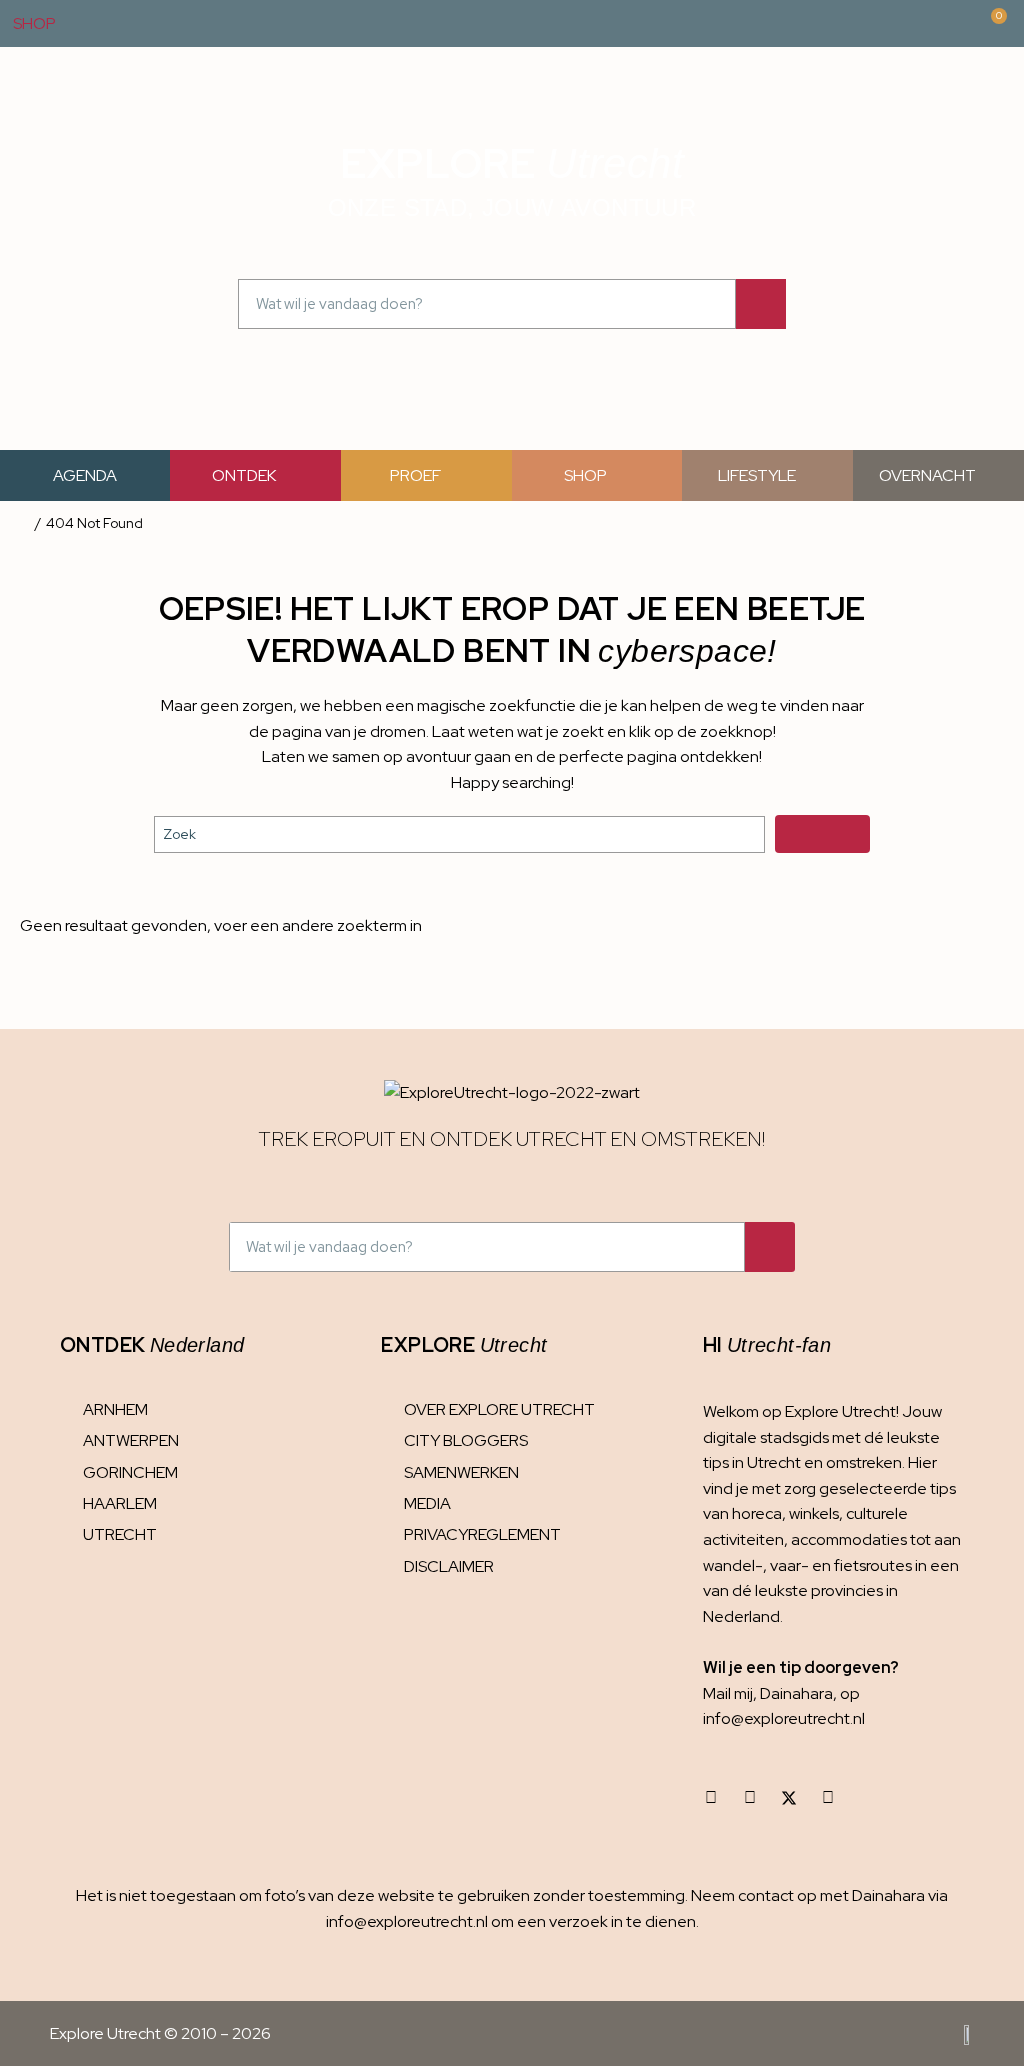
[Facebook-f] (750, 1798)
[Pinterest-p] (828, 1798)
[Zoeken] (761, 304)
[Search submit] (822, 834)
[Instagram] (711, 1798)
